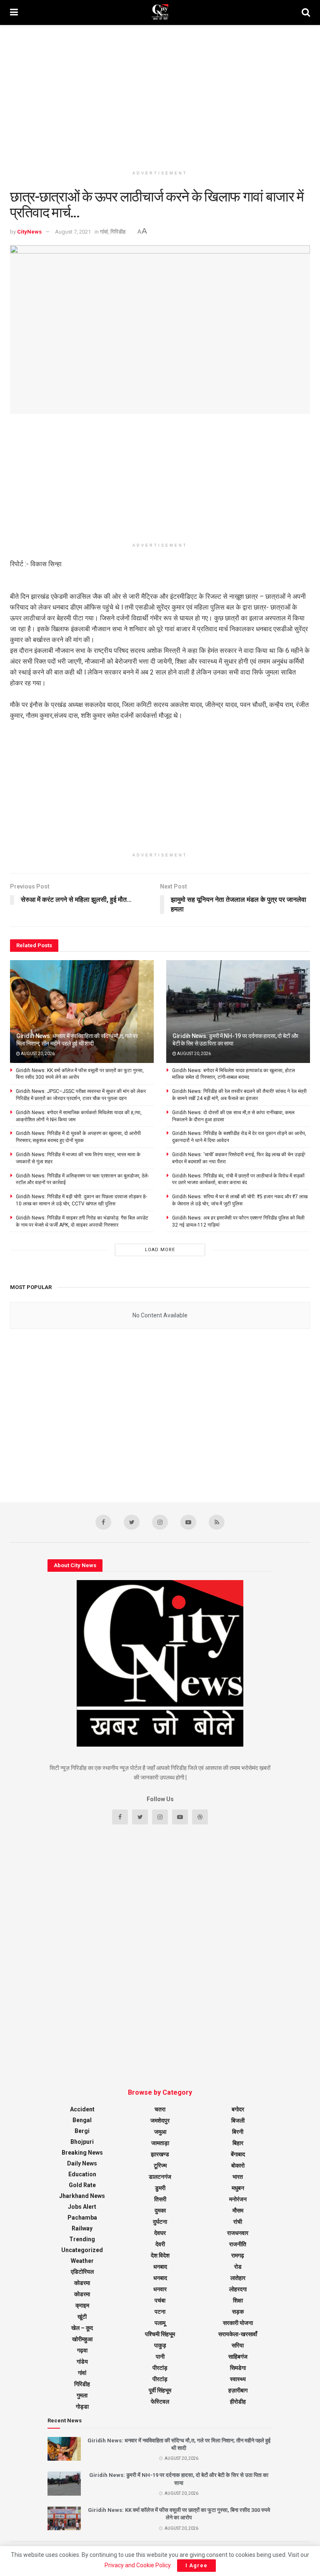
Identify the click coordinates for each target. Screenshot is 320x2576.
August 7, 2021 (73, 232)
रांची (238, 2222)
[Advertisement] (160, 96)
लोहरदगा (238, 2289)
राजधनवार (238, 2233)
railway (82, 2228)
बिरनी (238, 2132)
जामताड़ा (160, 2143)
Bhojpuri (82, 2142)
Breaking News (82, 2153)
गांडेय (82, 2362)
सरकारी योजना (238, 2323)
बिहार (238, 2143)
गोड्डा (82, 2407)
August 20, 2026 (37, 1054)
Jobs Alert (82, 2207)
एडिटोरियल (82, 2272)
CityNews (29, 232)
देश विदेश (160, 2255)
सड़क (238, 2312)
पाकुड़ (160, 2345)
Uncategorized (82, 2250)
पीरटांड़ (160, 2368)
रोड (238, 2267)
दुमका (160, 2210)
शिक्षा (238, 2300)
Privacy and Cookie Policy (137, 2565)
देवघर (160, 2233)
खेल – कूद (82, 2328)
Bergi (82, 2131)
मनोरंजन (238, 2199)
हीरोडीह (238, 2402)
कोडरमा (82, 2283)
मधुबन (238, 2188)
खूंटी (82, 2317)
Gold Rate (82, 2185)
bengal (82, 2120)
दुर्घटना (160, 2222)
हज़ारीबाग (238, 2390)
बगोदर (238, 2109)
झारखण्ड (160, 2154)
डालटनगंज (160, 2177)
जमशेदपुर (160, 2121)
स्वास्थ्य (238, 2379)
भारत (238, 2177)
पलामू (160, 2323)
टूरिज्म (160, 2165)
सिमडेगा (238, 2368)
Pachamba (82, 2218)
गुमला (82, 2395)
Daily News (82, 2163)
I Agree (196, 2565)
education (82, 2174)
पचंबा (160, 2300)
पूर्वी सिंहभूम (160, 2390)
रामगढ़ (238, 2255)
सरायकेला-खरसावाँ (238, 2334)
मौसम (238, 2210)
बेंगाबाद (238, 2154)
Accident (82, 2109)
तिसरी (160, 2199)
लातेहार (238, 2278)
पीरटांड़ (160, 2379)
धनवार (160, 2289)
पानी (160, 2357)
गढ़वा (82, 2350)
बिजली (238, 2121)
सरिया (238, 2345)
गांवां (104, 232)
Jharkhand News (82, 2196)
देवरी (160, 2244)
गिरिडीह (118, 232)
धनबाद (160, 2267)
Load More (160, 1250)
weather (82, 2261)
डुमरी (160, 2188)
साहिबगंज (238, 2357)
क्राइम (82, 2305)
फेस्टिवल (160, 2402)
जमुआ (160, 2132)
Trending (82, 2239)
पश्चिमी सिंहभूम (160, 2334)
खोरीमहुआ (82, 2339)
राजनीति (238, 2244)
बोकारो (238, 2165)
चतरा (160, 2109)
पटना (160, 2312)
